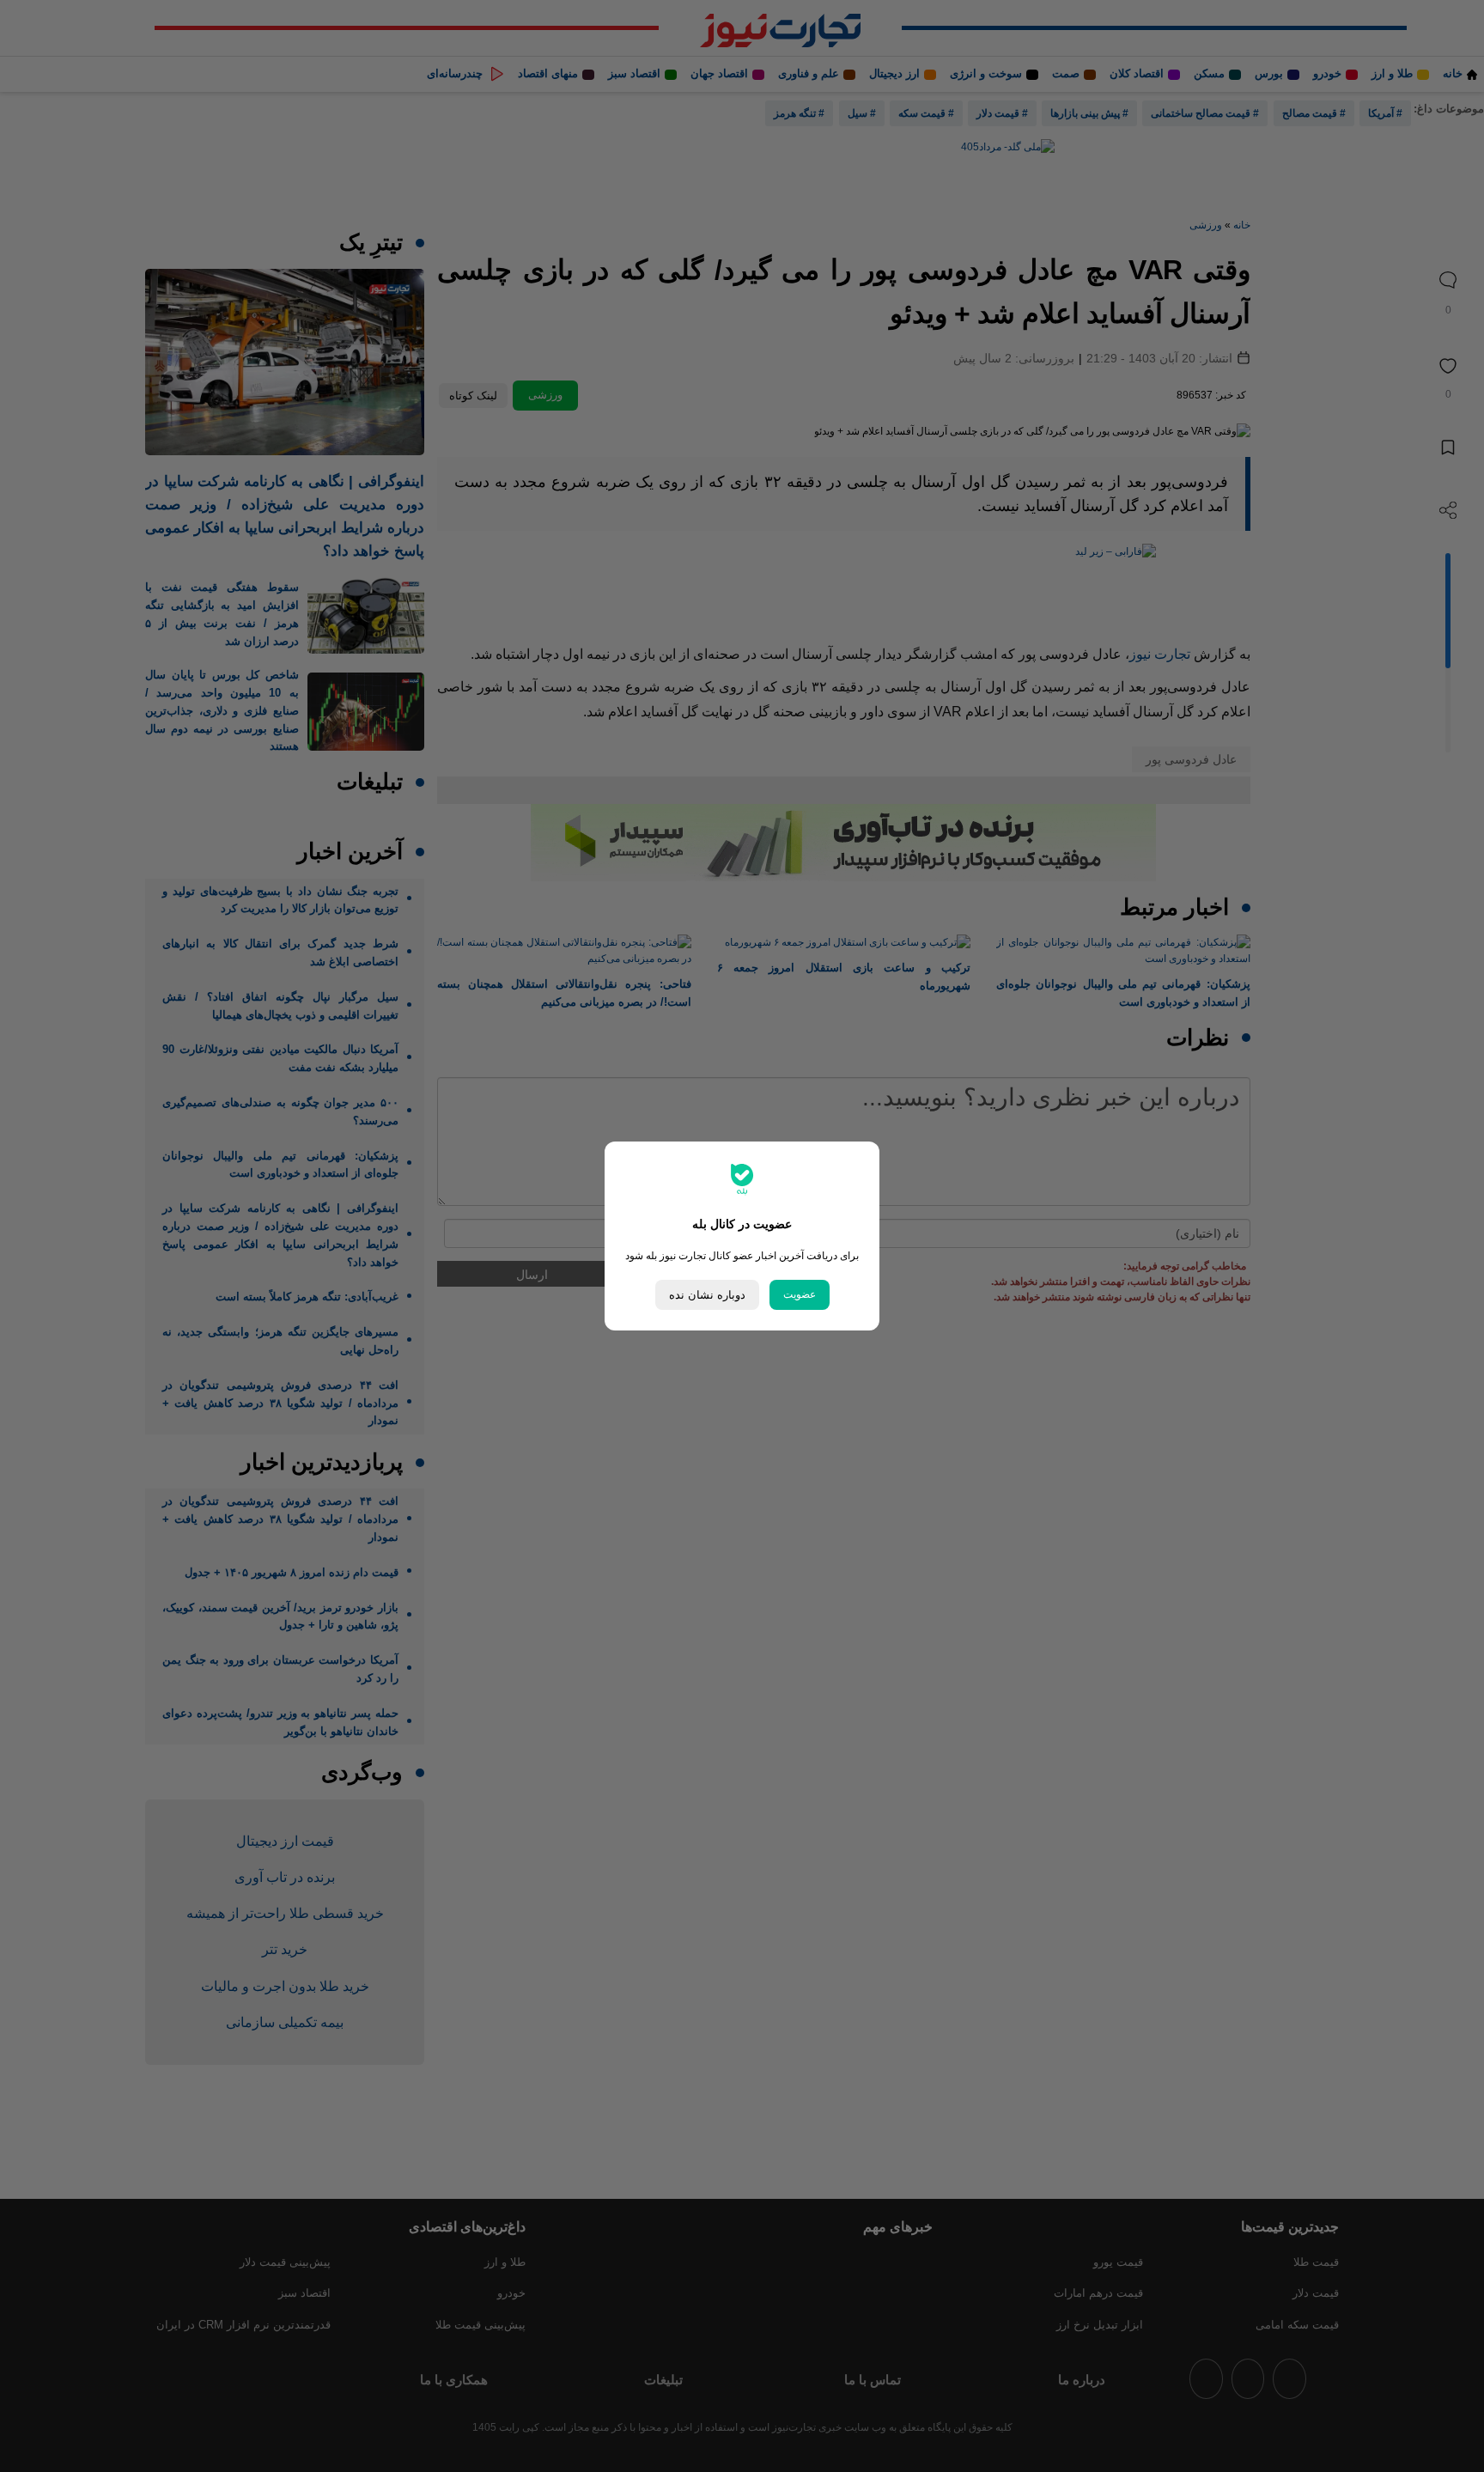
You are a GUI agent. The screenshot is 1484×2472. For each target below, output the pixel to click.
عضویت (800, 1294)
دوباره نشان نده (707, 1295)
